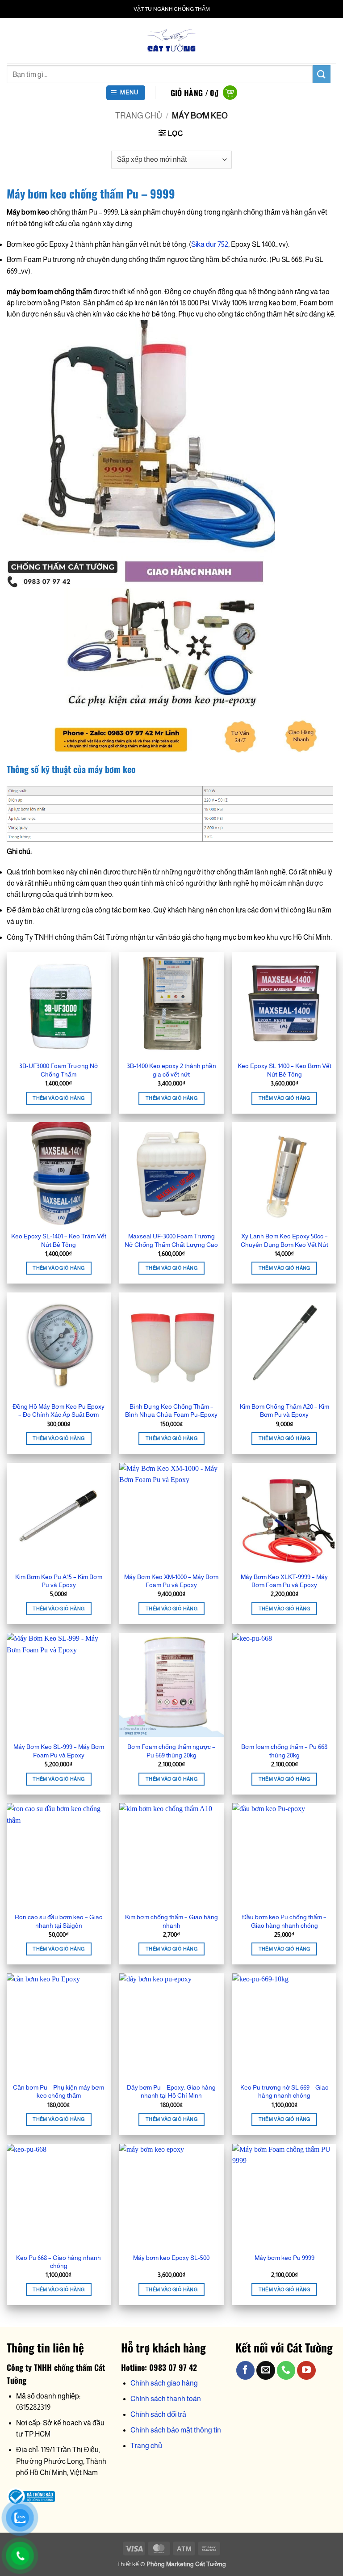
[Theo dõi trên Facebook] (245, 2370)
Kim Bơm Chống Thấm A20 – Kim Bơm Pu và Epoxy (284, 1411)
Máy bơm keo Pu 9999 (284, 2258)
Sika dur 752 (210, 244)
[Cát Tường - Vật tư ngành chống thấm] (171, 40)
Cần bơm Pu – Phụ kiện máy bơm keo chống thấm (59, 2092)
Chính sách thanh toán (166, 2399)
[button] (126, 93)
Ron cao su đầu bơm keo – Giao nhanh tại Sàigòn (59, 1921)
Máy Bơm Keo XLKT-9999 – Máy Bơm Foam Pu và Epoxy (284, 1581)
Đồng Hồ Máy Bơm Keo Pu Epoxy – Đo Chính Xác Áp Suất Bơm (59, 1411)
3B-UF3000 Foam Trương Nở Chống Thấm (59, 1070)
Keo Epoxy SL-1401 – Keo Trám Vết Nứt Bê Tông (59, 1240)
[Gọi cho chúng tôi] (286, 2370)
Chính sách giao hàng (164, 2383)
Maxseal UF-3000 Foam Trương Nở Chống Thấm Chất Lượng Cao (171, 1240)
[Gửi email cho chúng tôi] (266, 2370)
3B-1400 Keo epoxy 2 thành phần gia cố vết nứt (171, 1070)
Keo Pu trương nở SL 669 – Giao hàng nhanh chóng (284, 2092)
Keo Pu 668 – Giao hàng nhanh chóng (59, 2262)
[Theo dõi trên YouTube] (306, 2370)
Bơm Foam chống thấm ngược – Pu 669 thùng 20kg (171, 1751)
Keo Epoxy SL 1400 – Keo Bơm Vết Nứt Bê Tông (284, 1070)
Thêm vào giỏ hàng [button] (59, 1098)
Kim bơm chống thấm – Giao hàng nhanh (171, 1921)
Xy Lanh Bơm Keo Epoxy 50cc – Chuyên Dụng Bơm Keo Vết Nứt (284, 1240)
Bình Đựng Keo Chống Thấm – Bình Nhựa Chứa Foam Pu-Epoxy (171, 1411)
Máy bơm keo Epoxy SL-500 (171, 2258)
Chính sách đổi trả (158, 2414)
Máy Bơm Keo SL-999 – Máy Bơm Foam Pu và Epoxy (59, 1751)
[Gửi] (322, 74)
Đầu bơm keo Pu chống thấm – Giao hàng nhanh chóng (284, 1921)
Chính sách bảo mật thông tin (176, 2430)
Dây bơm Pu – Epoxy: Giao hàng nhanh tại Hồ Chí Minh (171, 2092)
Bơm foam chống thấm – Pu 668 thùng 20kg (284, 1751)
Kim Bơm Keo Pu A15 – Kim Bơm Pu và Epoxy (59, 1581)
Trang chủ (139, 116)
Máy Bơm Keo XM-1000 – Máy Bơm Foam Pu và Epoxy (171, 1581)
